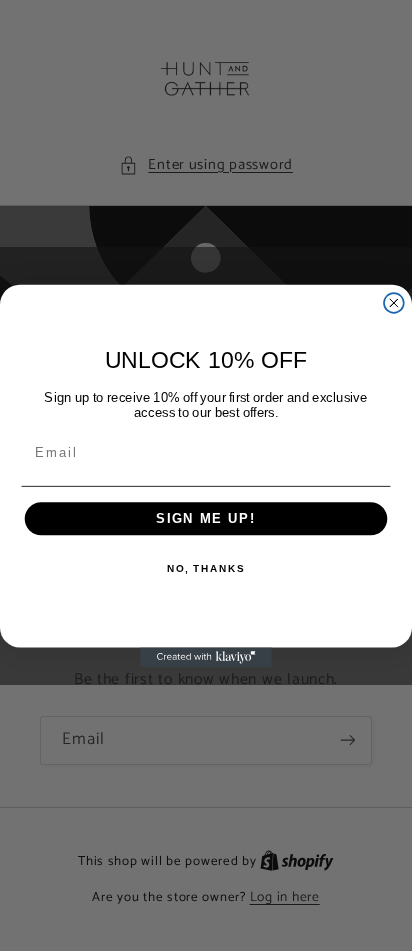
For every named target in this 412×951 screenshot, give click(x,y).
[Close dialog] (394, 303)
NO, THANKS (206, 568)
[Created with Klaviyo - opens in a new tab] (206, 657)
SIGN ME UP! (206, 518)
